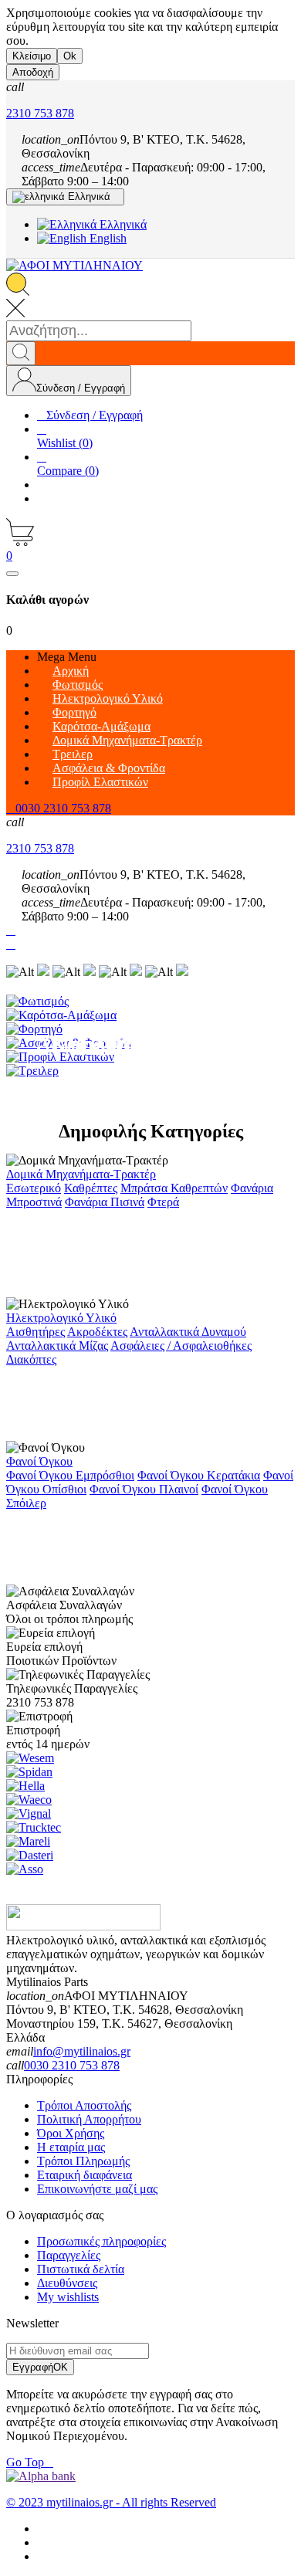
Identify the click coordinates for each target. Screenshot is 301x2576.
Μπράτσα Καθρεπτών (174, 1188)
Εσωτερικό (34, 1188)
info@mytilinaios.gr (82, 2051)
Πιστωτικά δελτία (81, 2269)
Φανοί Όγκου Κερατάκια (199, 1475)
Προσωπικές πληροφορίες (101, 2241)
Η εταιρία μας (71, 2147)
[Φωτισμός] (150, 1002)
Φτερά (163, 1202)
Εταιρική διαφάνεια (85, 2175)
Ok (70, 56)
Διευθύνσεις (67, 2283)
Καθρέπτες (91, 1188)
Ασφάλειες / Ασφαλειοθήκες (181, 1346)
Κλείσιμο (32, 56)
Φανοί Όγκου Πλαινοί (144, 1489)
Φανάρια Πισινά (105, 1202)
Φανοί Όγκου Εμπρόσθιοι (70, 1475)
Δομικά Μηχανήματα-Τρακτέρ (81, 1174)
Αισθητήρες (36, 1332)
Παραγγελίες (69, 2255)
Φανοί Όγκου (39, 1461)
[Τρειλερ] (150, 1071)
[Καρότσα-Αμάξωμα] (150, 1015)
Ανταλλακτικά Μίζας (57, 1346)
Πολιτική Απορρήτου (89, 2119)
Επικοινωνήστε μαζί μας (97, 2189)
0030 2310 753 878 (72, 2065)
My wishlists (68, 2297)
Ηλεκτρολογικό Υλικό (61, 1318)
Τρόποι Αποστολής (84, 2105)
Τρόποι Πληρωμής (83, 2161)
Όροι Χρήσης (71, 2133)
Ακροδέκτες (97, 1332)
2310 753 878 (40, 113)
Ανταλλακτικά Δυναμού (188, 1332)
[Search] (21, 353)
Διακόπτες (31, 1359)
